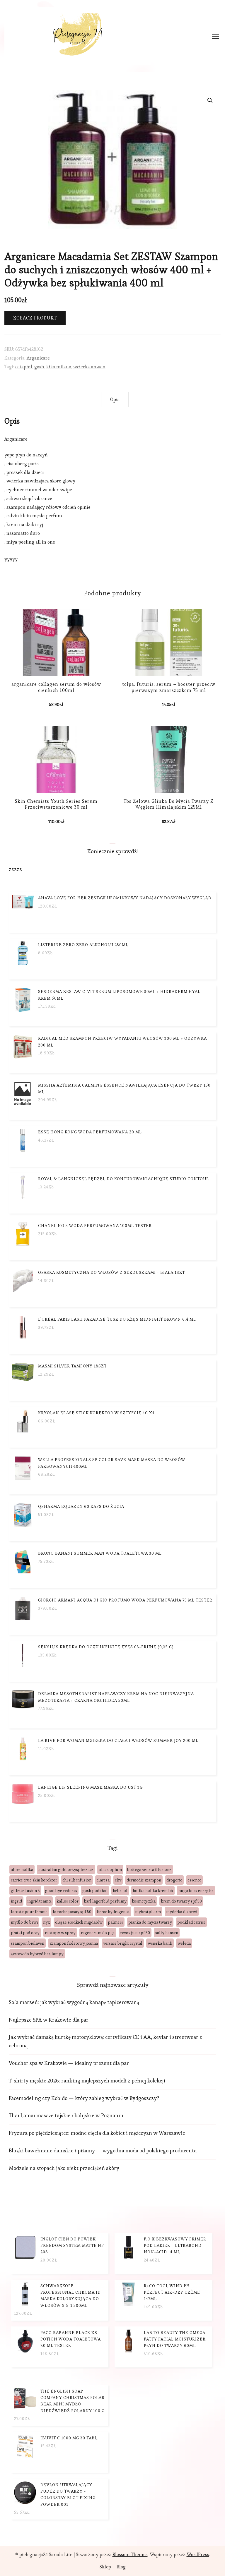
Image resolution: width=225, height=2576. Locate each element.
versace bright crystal (123, 1943)
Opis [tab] (115, 399)
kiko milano (59, 367)
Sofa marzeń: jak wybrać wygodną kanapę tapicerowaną (74, 2002)
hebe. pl (120, 1891)
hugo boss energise (196, 1891)
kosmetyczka (144, 1901)
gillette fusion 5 (25, 1891)
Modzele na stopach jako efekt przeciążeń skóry (64, 2168)
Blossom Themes (130, 2554)
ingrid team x (39, 1901)
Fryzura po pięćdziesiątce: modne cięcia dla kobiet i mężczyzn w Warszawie (97, 2133)
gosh (39, 367)
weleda (184, 1943)
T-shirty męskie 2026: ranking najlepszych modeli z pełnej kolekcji (87, 2081)
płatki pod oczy (25, 1933)
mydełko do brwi (182, 1912)
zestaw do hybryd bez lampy (37, 1954)
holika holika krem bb (153, 1891)
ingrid (16, 1901)
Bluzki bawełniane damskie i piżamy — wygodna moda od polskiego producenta (103, 2150)
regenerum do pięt (98, 1933)
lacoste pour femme (29, 1912)
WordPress (198, 2554)
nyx (46, 1922)
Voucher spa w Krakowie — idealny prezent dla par (69, 2063)
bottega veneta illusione (149, 1869)
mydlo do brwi (24, 1922)
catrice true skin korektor (34, 1880)
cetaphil (24, 367)
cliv (118, 1880)
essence (194, 1880)
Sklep (105, 2567)
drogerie (174, 1880)
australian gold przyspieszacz (66, 1869)
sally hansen (167, 1933)
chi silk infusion (77, 1880)
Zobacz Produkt (35, 318)
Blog (121, 2567)
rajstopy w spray (60, 1933)
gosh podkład (95, 1891)
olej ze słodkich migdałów (79, 1922)
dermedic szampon (144, 1880)
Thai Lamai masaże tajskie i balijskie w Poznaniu (66, 2115)
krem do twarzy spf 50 (181, 1901)
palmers (115, 1922)
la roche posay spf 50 (72, 1912)
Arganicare (38, 358)
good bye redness (61, 1891)
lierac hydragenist (113, 1912)
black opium (110, 1869)
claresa (103, 1880)
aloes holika (22, 1869)
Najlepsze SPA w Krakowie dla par (49, 2020)
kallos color (68, 1901)
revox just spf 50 (135, 1933)
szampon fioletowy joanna (74, 1943)
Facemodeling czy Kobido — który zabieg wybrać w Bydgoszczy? (84, 2098)
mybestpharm (148, 1912)
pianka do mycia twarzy (150, 1922)
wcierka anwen (89, 367)
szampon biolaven (28, 1943)
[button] (210, 100)
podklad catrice (191, 1922)
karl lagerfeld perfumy (105, 1901)
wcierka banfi (160, 1943)
